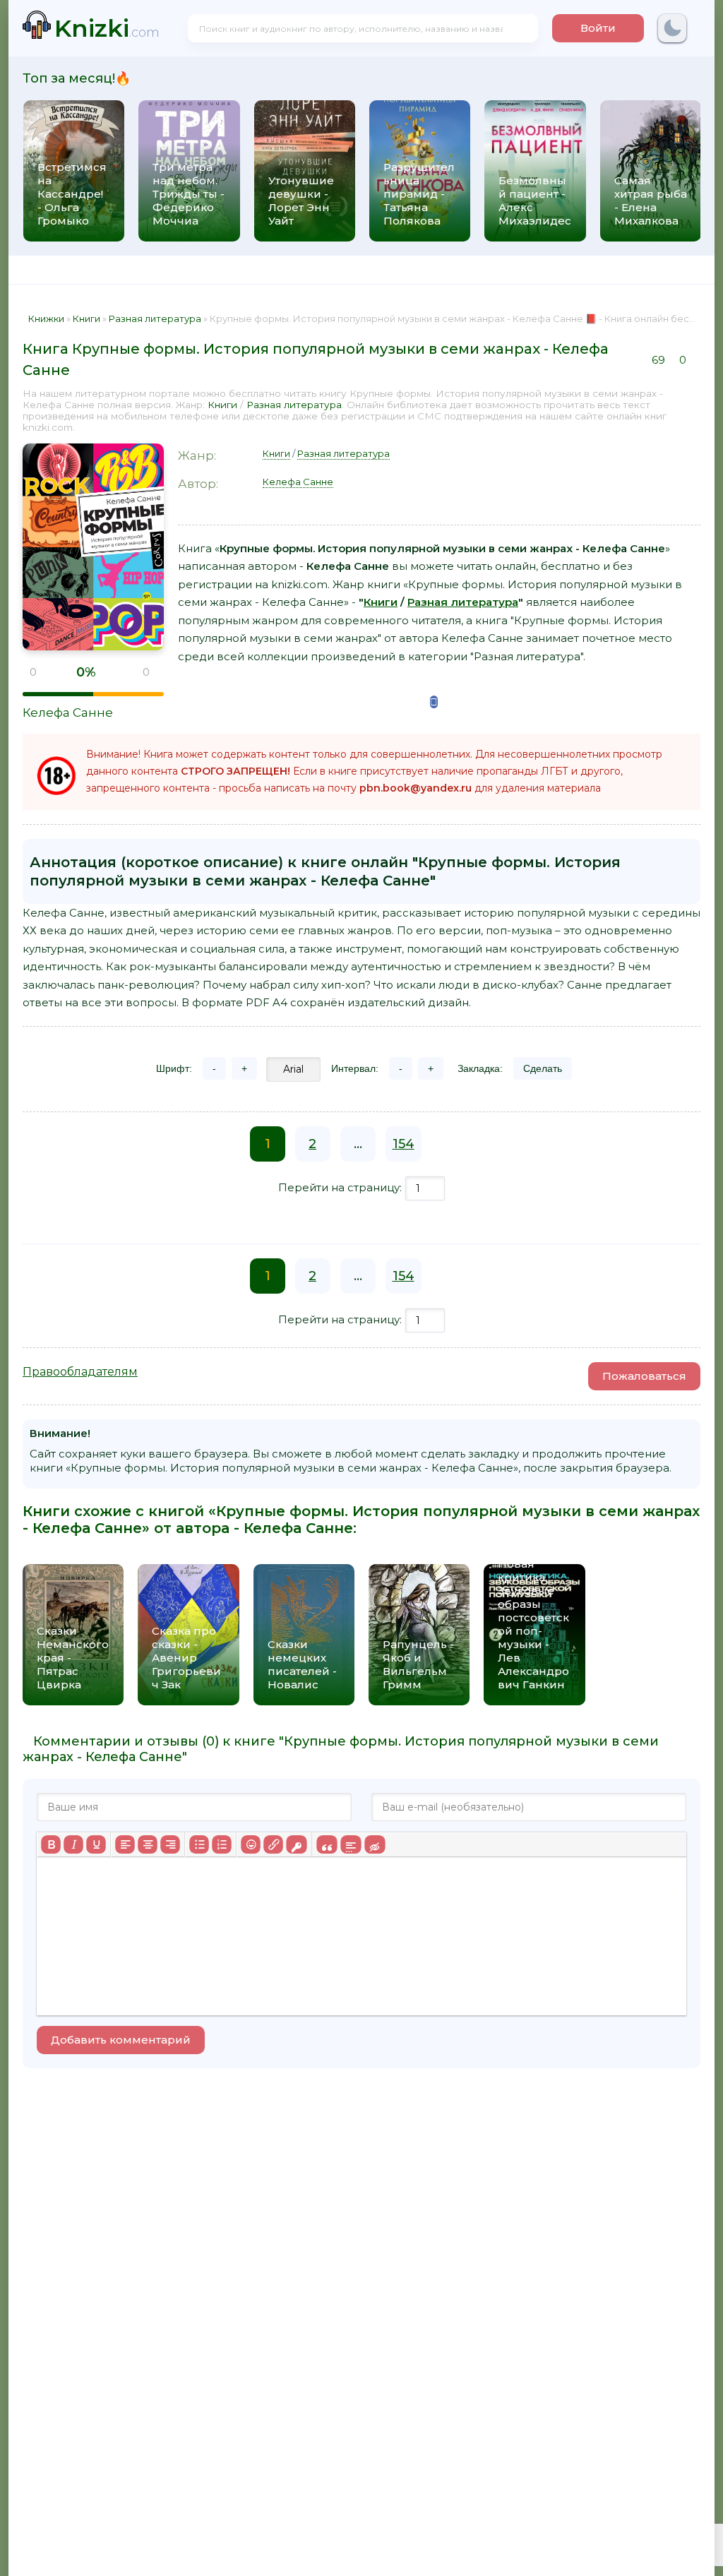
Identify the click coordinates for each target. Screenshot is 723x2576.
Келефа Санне (68, 712)
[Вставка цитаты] (327, 1844)
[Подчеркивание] (96, 1844)
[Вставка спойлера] (351, 1844)
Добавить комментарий (121, 2040)
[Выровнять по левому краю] (125, 1844)
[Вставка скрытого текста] (375, 1844)
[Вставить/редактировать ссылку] (273, 1844)
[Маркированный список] (199, 1844)
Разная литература (294, 405)
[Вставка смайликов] (251, 1844)
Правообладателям (80, 1372)
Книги (222, 405)
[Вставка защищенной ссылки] (296, 1844)
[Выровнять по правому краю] (170, 1844)
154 (404, 1144)
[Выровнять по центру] (148, 1844)
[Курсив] (73, 1844)
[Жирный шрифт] (51, 1844)
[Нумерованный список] (222, 1844)
